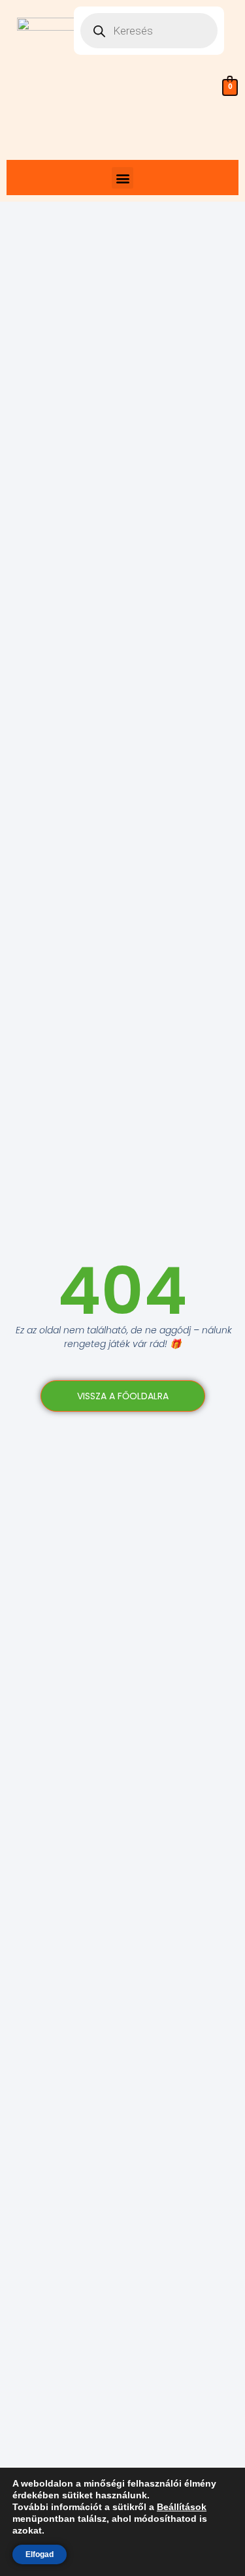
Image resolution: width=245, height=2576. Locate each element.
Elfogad (40, 2554)
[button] (122, 178)
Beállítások (182, 2507)
